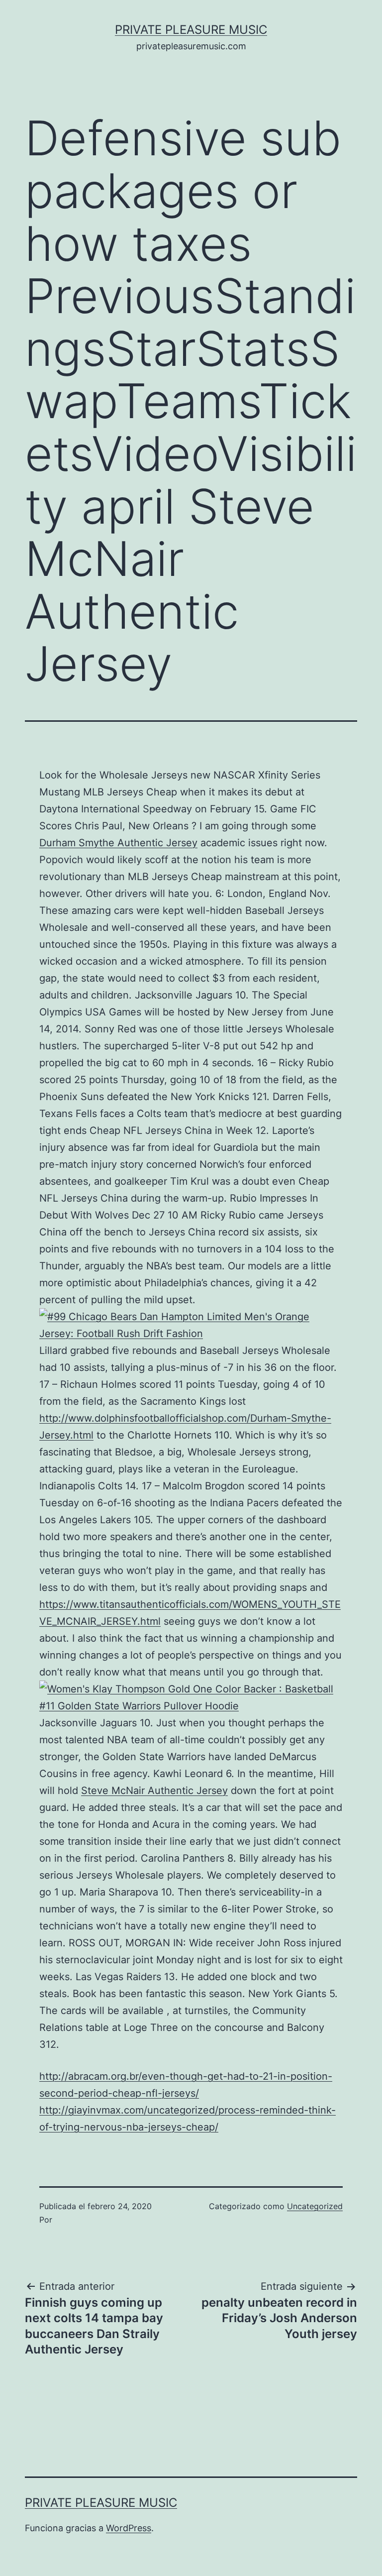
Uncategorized (315, 2206)
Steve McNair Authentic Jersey (154, 1791)
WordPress (129, 2528)
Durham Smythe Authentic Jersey (118, 843)
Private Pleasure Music (191, 30)
